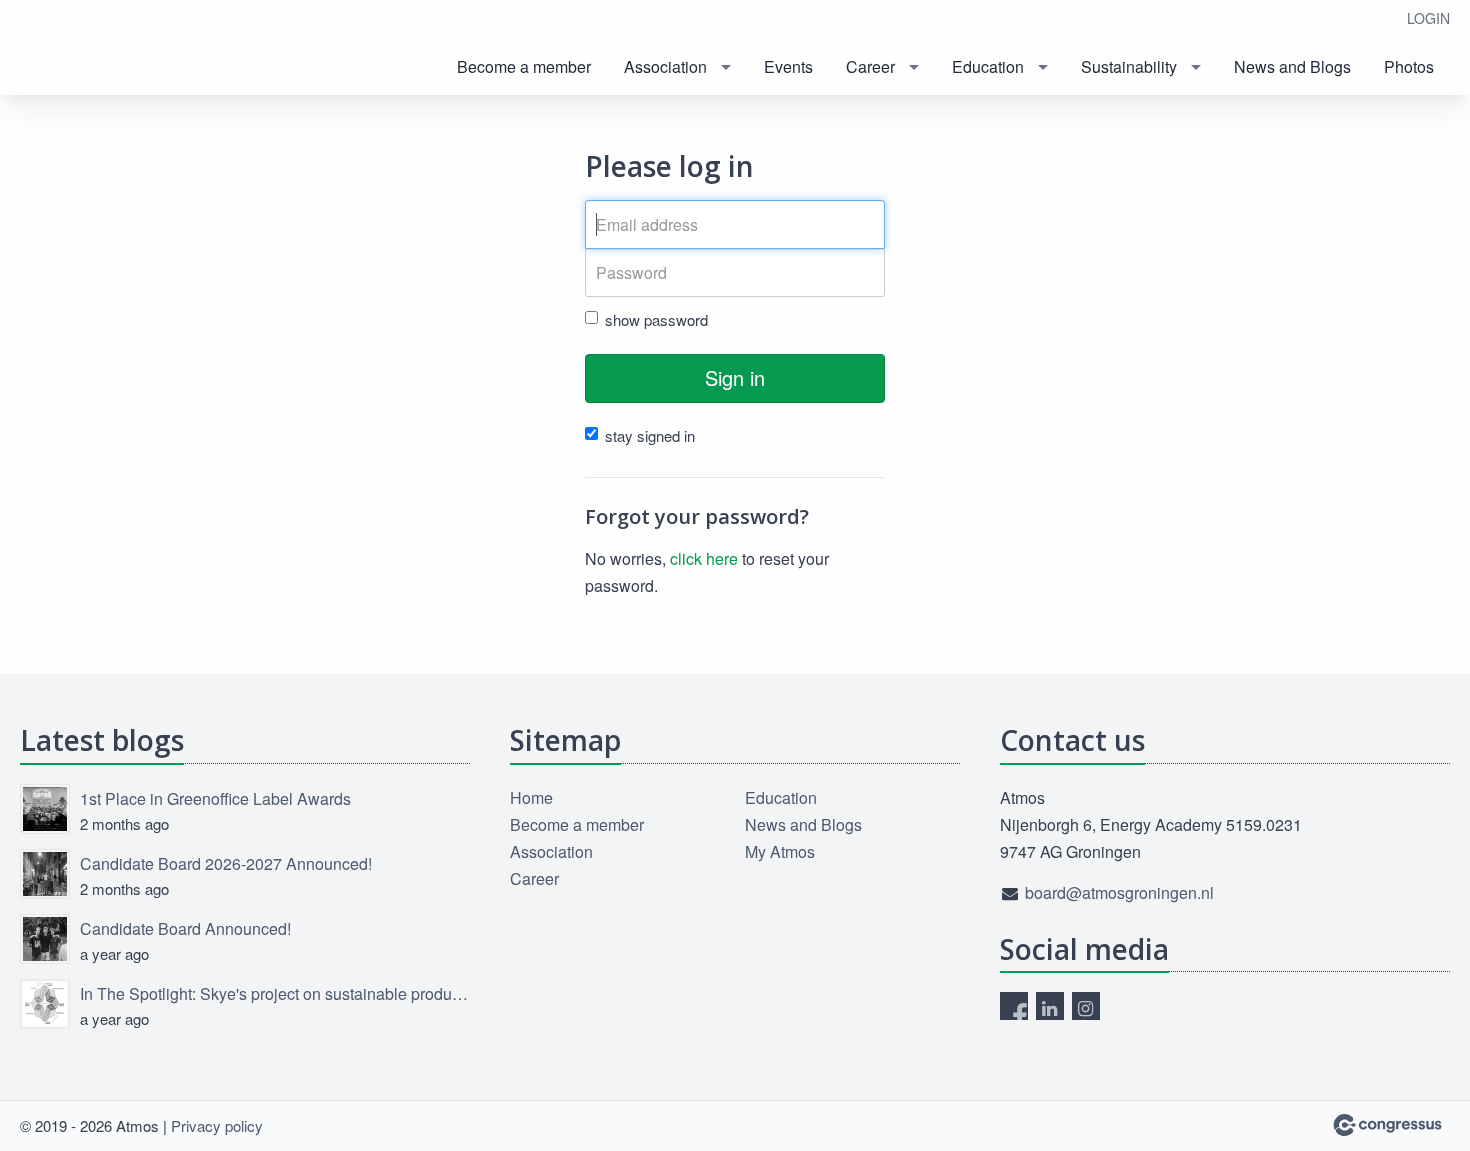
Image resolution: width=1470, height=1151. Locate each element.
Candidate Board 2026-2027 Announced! (226, 863)
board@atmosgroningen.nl (1119, 892)
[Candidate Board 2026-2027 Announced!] (45, 874)
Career (870, 66)
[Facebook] (1014, 1006)
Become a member (524, 66)
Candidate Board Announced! (185, 928)
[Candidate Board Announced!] (45, 939)
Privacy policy (217, 1125)
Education (988, 66)
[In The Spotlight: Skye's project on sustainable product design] (45, 1004)
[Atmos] (100, 49)
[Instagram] (1086, 1006)
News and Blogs (1292, 66)
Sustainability (1129, 66)
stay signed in (650, 435)
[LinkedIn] (1050, 1006)
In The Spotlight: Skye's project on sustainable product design (275, 993)
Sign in (735, 377)
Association (665, 66)
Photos (1409, 66)
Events (788, 66)
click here (704, 558)
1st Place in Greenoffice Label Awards (215, 798)
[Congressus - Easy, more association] (1387, 1125)
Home (531, 797)
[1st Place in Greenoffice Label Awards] (45, 809)
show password (656, 319)
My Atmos (780, 851)
